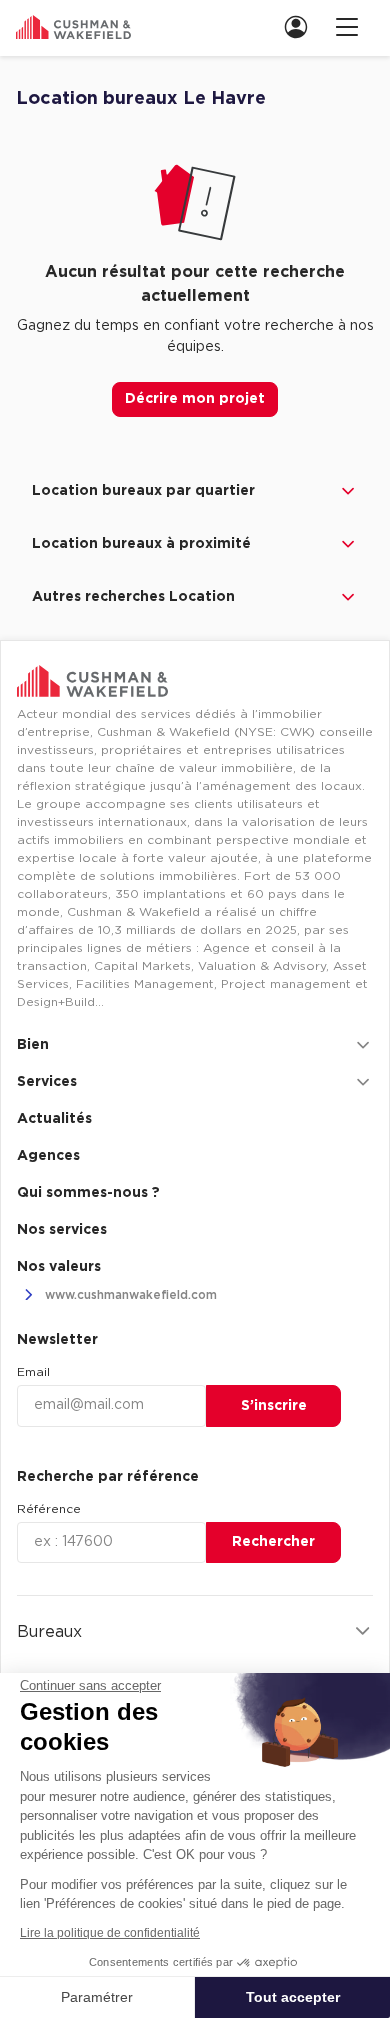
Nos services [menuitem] (62, 1230)
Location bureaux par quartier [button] (143, 491)
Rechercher (273, 1542)
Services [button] (47, 1082)
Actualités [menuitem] (54, 1119)
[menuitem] (302, 26)
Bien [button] (33, 1045)
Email (33, 1372)
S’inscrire (274, 1406)
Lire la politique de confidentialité (110, 1933)
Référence (49, 1509)
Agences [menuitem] (48, 1156)
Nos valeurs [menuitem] (59, 1267)
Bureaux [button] (49, 1632)
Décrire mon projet (195, 399)
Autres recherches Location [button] (133, 597)
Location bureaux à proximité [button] (141, 544)
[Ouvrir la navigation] (347, 26)
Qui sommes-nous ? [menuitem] (88, 1193)
